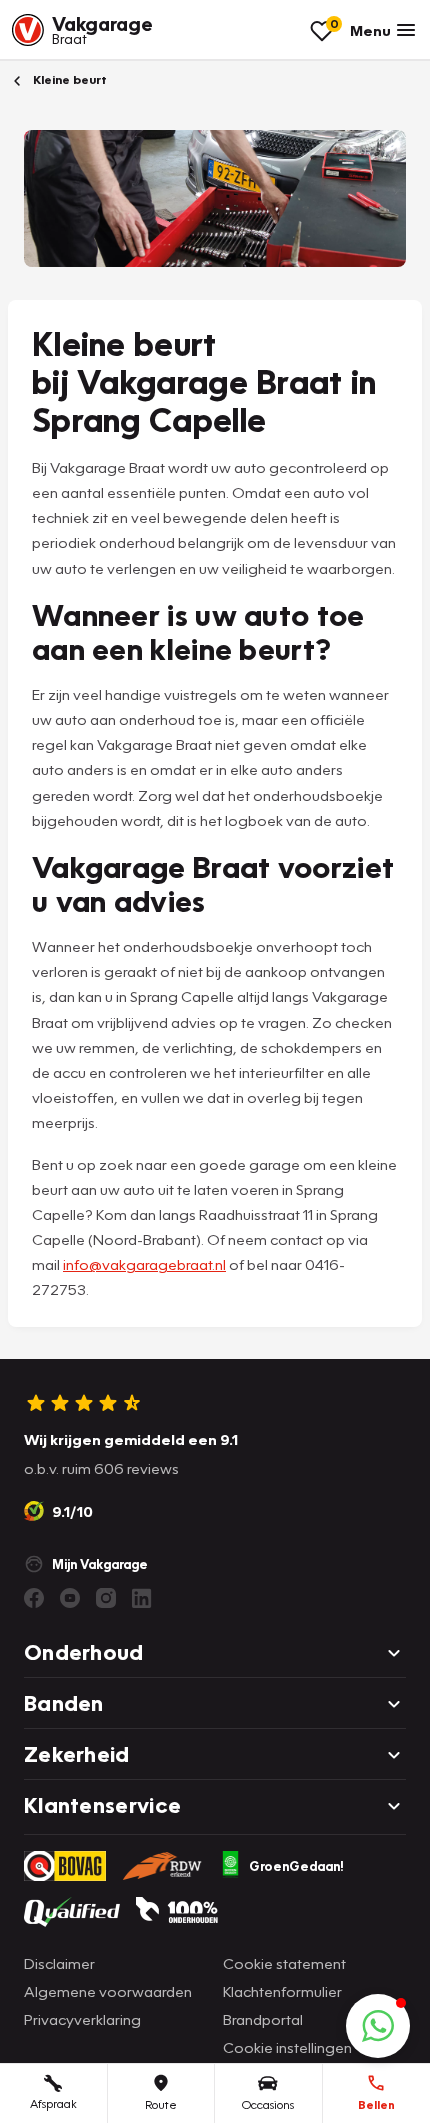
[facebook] (34, 1598)
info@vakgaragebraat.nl (144, 1264)
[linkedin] (142, 1598)
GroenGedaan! (296, 1866)
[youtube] (70, 1598)
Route (161, 2104)
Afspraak (53, 2103)
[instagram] (106, 1598)
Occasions (268, 2104)
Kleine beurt (68, 79)
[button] (378, 2026)
